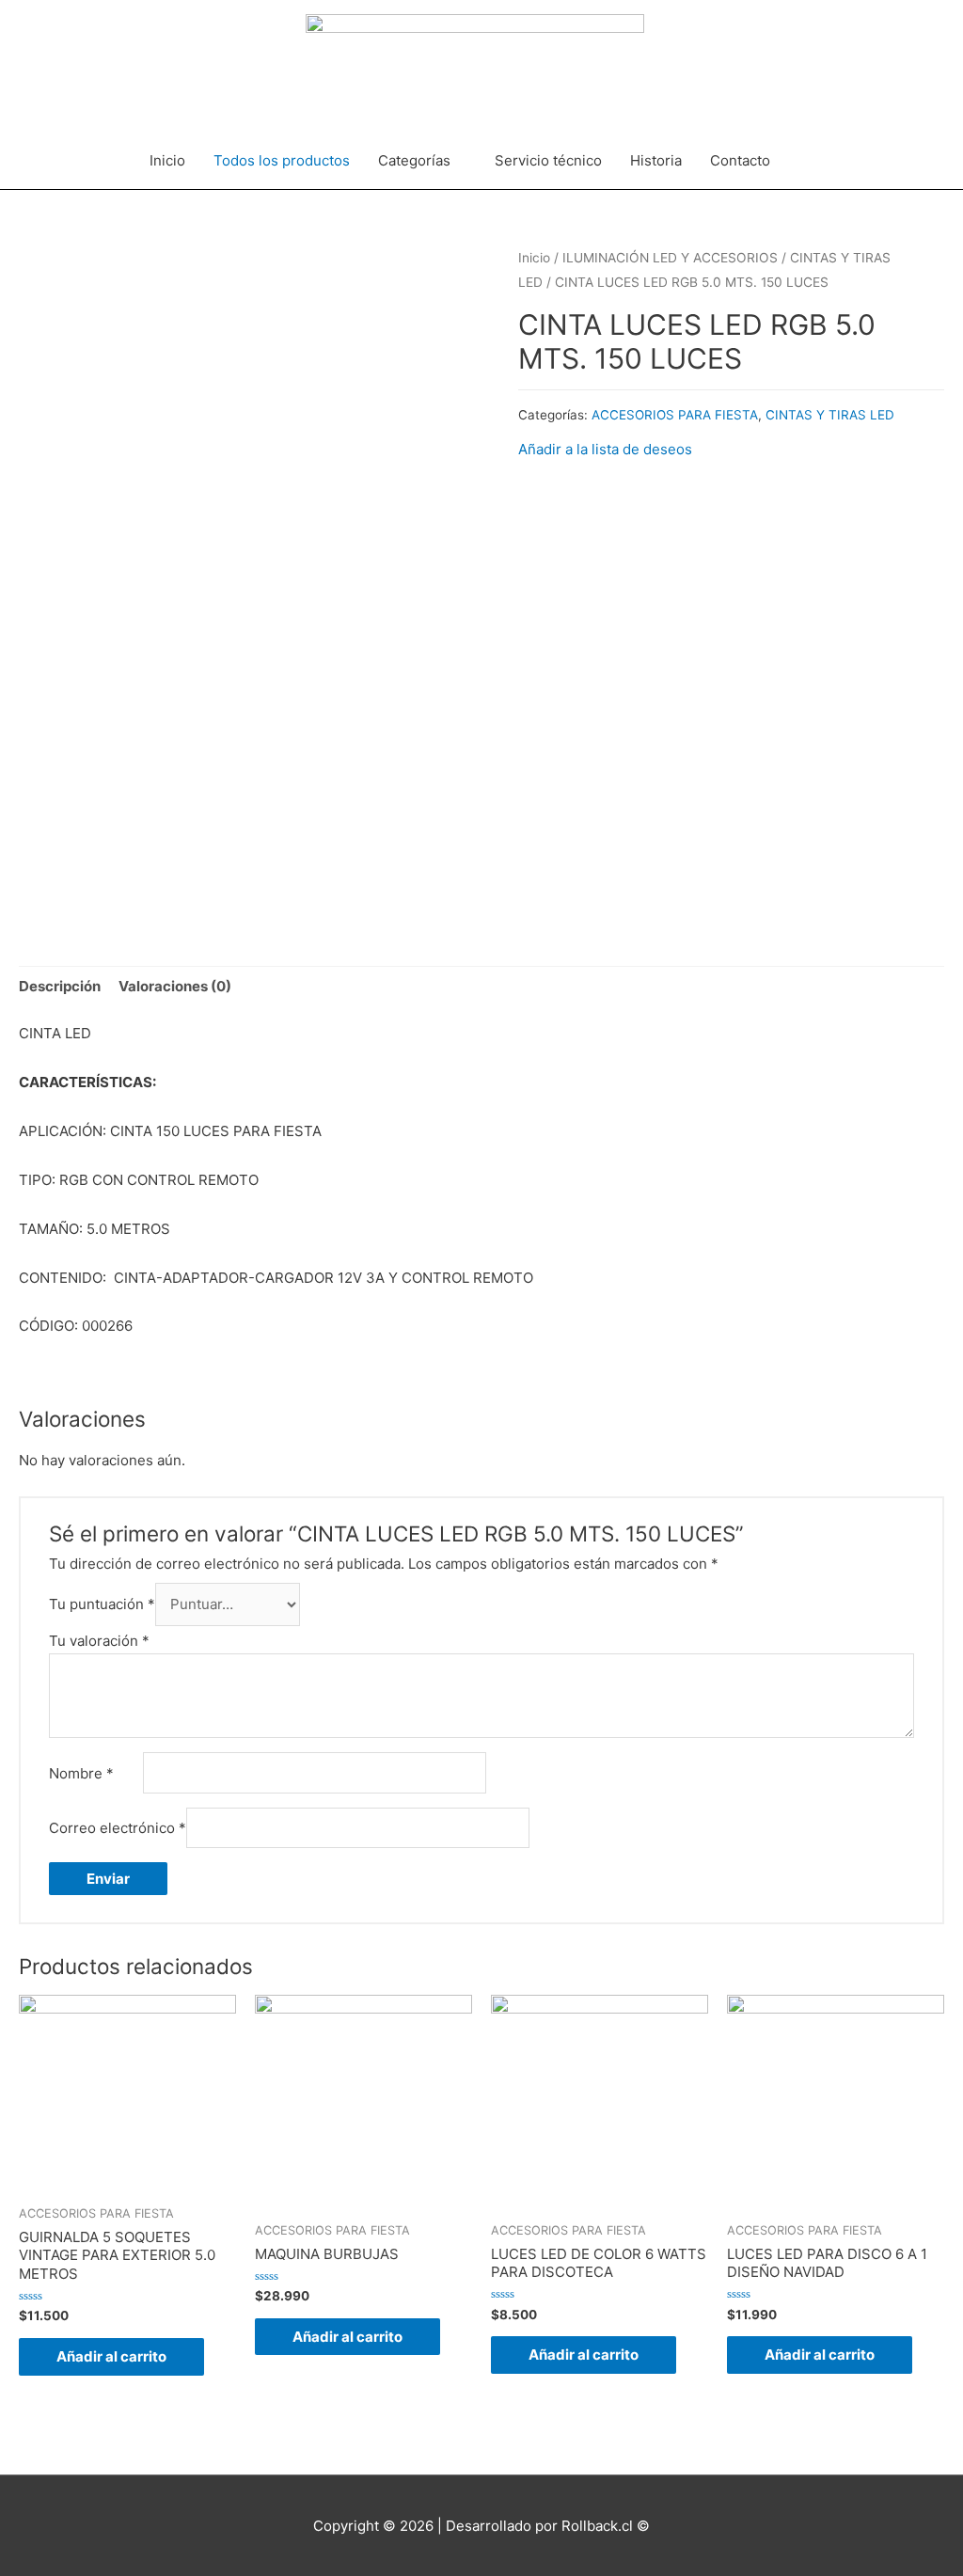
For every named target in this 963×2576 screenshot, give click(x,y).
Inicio (167, 160)
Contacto (740, 160)
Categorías (414, 160)
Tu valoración (99, 1641)
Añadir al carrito (111, 2356)
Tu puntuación (102, 1604)
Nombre (81, 1773)
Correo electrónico (118, 1828)
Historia (656, 160)
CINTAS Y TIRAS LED (830, 415)
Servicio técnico (548, 160)
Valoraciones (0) (175, 986)
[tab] (60, 987)
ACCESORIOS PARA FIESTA (675, 415)
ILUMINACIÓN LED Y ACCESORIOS (670, 258)
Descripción (60, 986)
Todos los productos (282, 160)
